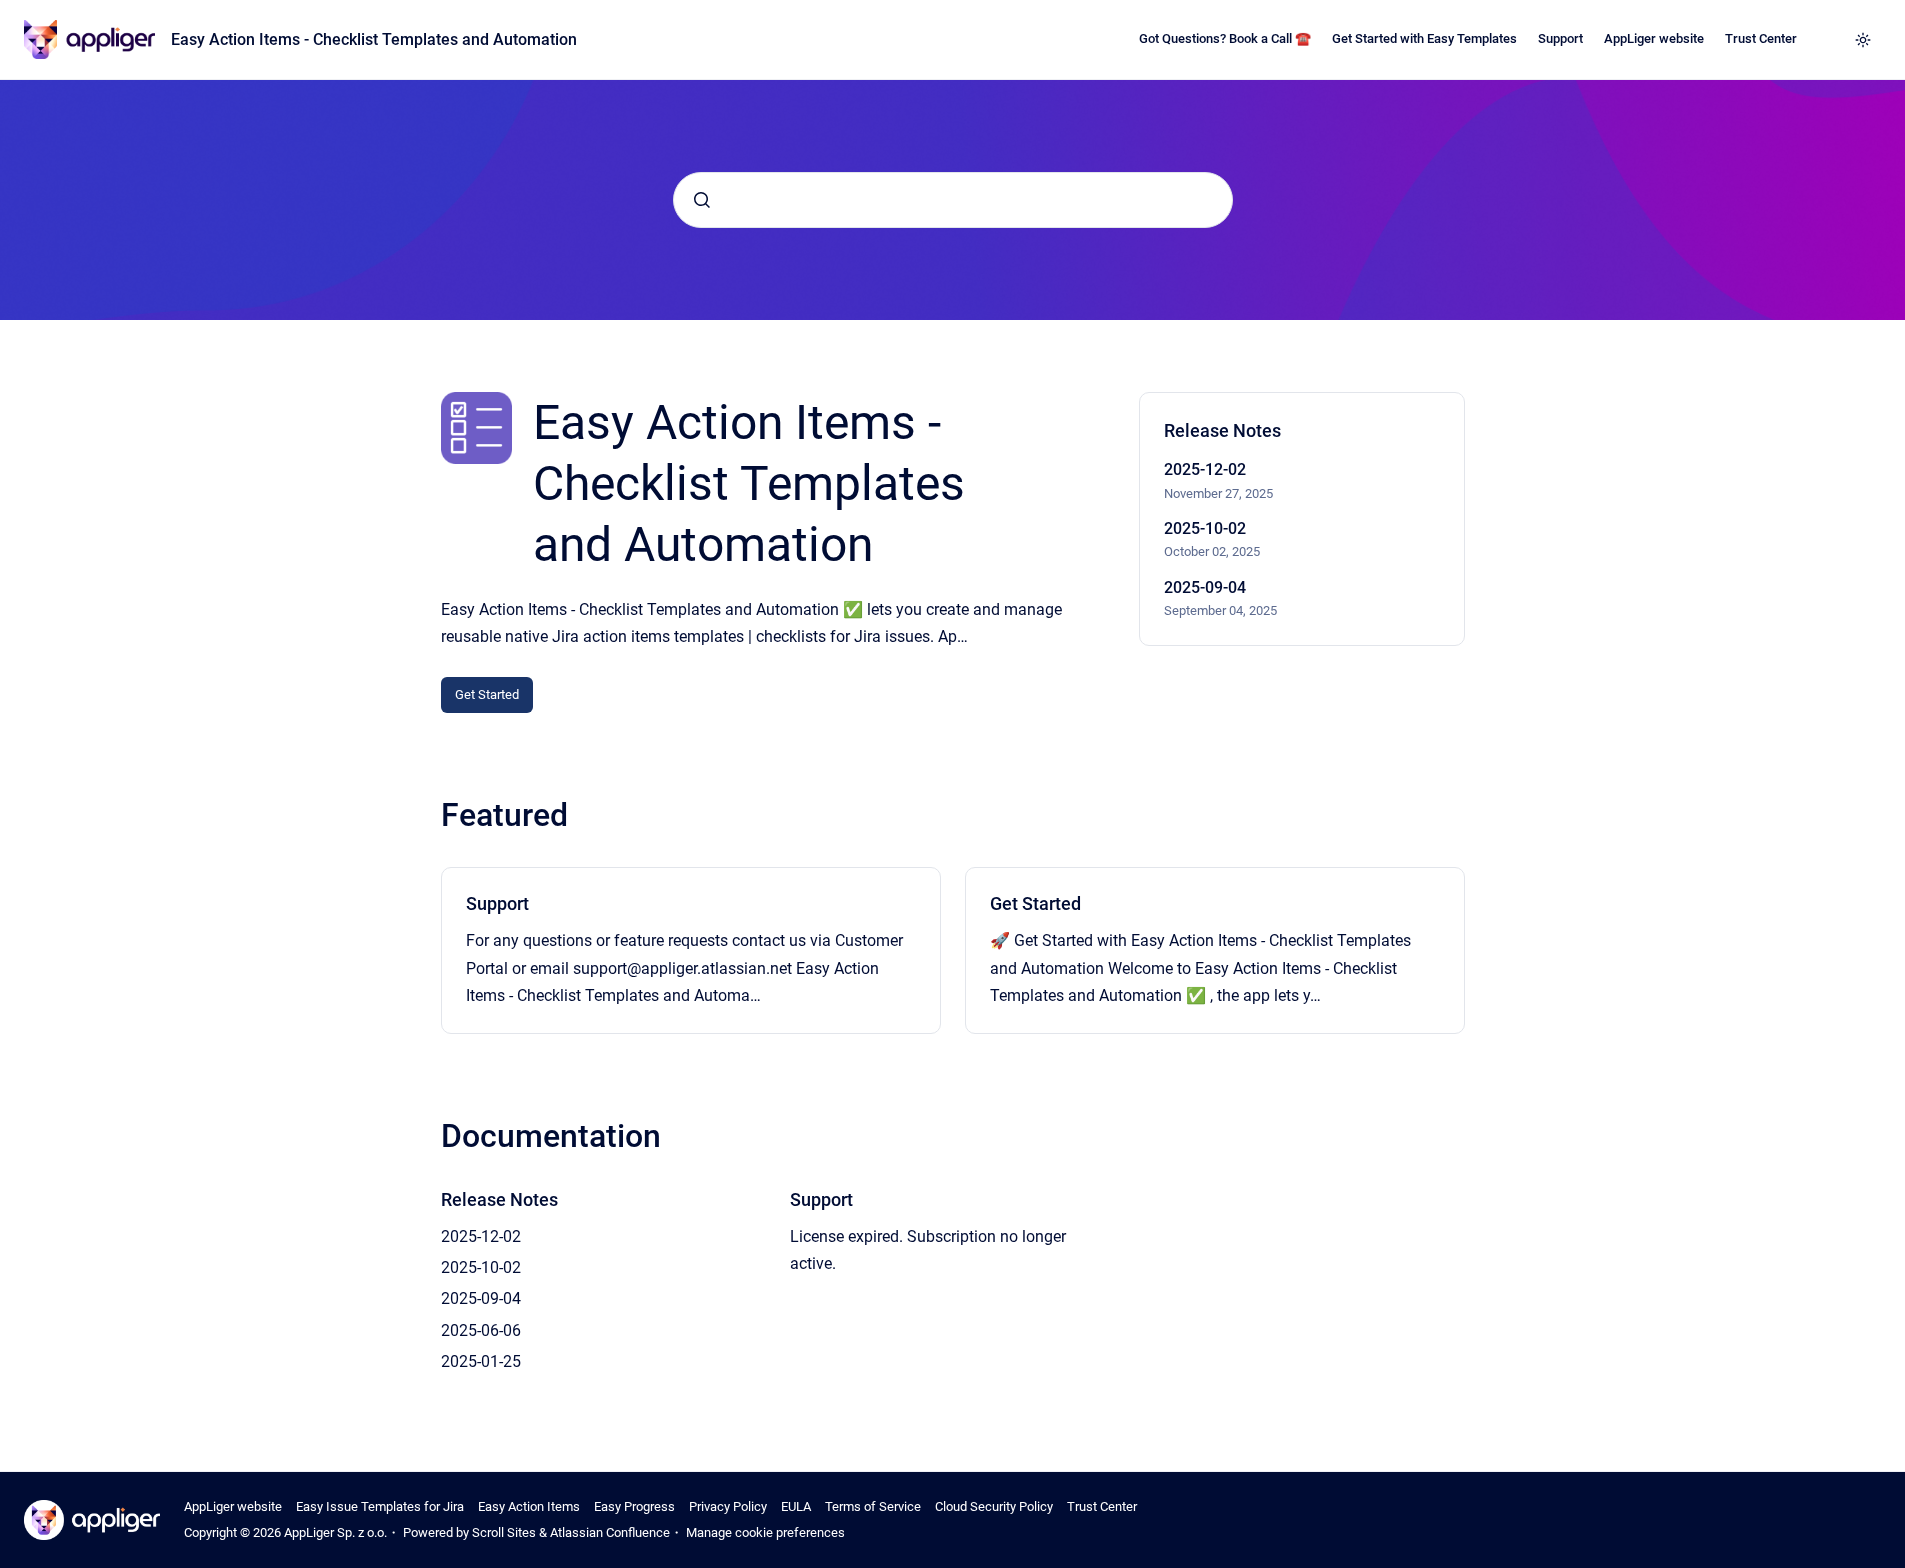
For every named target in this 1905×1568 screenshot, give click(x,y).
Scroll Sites (504, 1532)
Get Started (487, 694)
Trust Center (1761, 38)
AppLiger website (1654, 38)
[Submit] (702, 200)
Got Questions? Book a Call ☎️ (1225, 38)
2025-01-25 (481, 1361)
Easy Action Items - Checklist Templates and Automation (374, 39)
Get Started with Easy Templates (1424, 38)
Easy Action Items (529, 1506)
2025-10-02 (1205, 528)
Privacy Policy (728, 1506)
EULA (796, 1506)
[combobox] (953, 200)
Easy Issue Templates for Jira (380, 1506)
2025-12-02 (1205, 469)
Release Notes (499, 1199)
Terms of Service (873, 1506)
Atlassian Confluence (610, 1532)
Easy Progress (634, 1506)
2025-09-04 (1205, 587)
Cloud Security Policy (994, 1506)
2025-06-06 (481, 1330)
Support (1560, 38)
